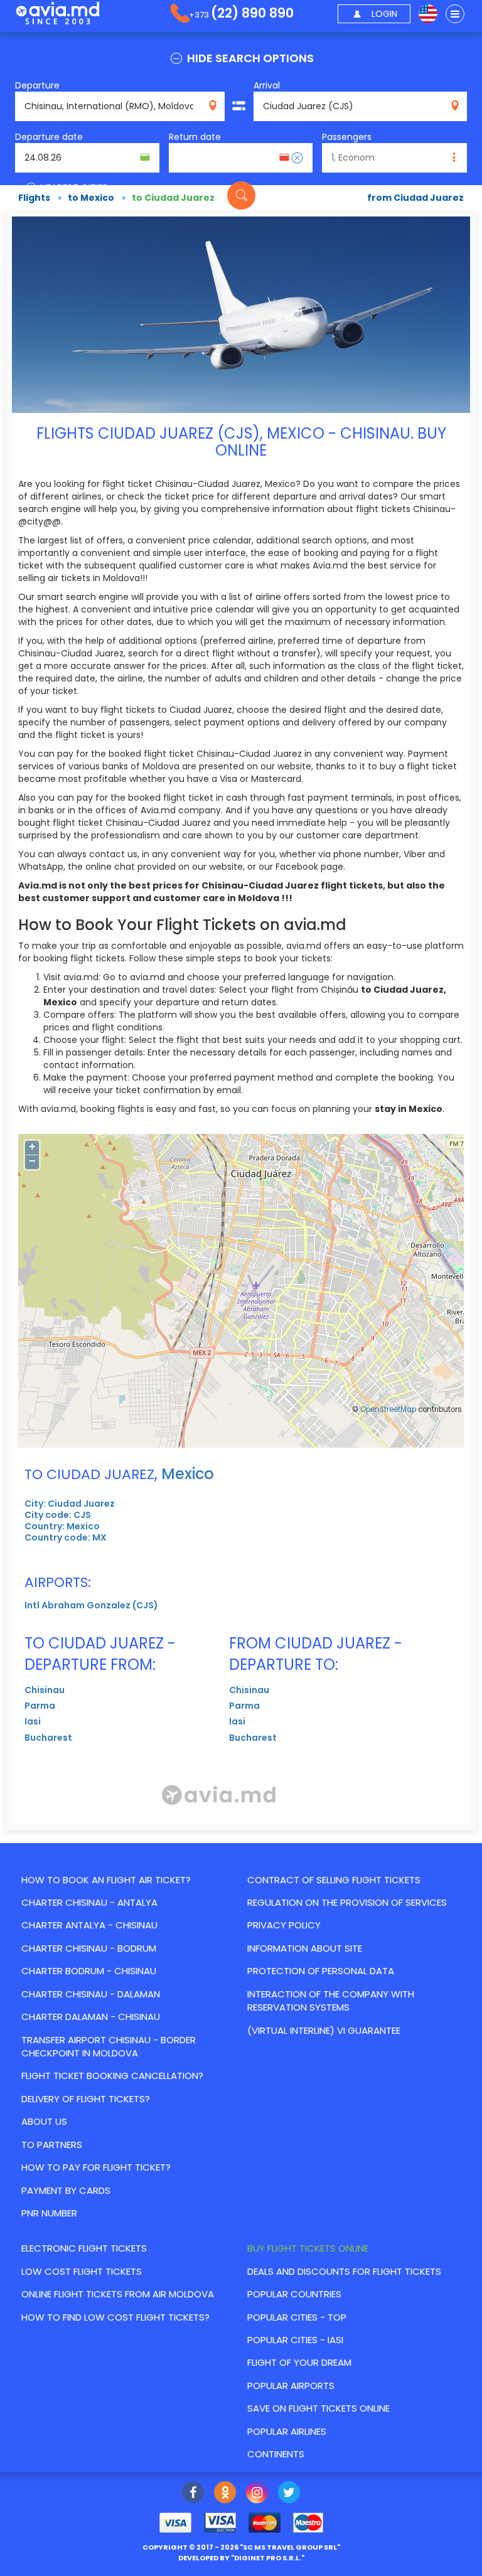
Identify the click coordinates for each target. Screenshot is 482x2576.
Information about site (305, 1948)
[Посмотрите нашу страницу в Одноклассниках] (225, 2494)
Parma (40, 1706)
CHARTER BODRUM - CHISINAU (89, 1971)
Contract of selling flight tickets (334, 1880)
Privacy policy (284, 1925)
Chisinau (45, 1690)
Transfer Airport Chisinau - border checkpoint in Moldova (109, 2046)
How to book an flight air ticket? (106, 1880)
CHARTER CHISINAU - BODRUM (89, 1948)
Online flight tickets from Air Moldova (118, 2294)
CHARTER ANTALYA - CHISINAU (89, 1925)
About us (44, 2121)
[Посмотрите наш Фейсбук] (193, 2494)
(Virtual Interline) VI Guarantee (324, 2030)
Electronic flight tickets (84, 2248)
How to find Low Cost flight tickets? (115, 2317)
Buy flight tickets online (308, 2248)
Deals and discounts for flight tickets (344, 2271)
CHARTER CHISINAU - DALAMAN (91, 1994)
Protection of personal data (321, 1971)
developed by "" (241, 2558)
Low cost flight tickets (82, 2271)
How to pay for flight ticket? (96, 2167)
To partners (52, 2145)
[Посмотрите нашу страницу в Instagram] (257, 2494)
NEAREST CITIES (73, 187)
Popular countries (294, 2294)
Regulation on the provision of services (347, 1902)
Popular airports (291, 2386)
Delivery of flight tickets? (86, 2099)
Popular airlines (287, 2431)
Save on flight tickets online (319, 2408)
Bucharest (48, 1738)
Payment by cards (66, 2190)
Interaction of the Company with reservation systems (331, 2001)
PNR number (49, 2213)
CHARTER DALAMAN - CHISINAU (91, 2017)
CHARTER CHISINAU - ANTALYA (89, 1902)
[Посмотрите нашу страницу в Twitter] (289, 2494)
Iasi (33, 1721)
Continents (276, 2454)
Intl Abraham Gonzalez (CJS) (91, 1605)
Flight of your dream (299, 2362)
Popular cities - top (297, 2317)
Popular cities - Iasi (295, 2340)
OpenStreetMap (388, 1409)
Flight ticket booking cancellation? (112, 2076)
